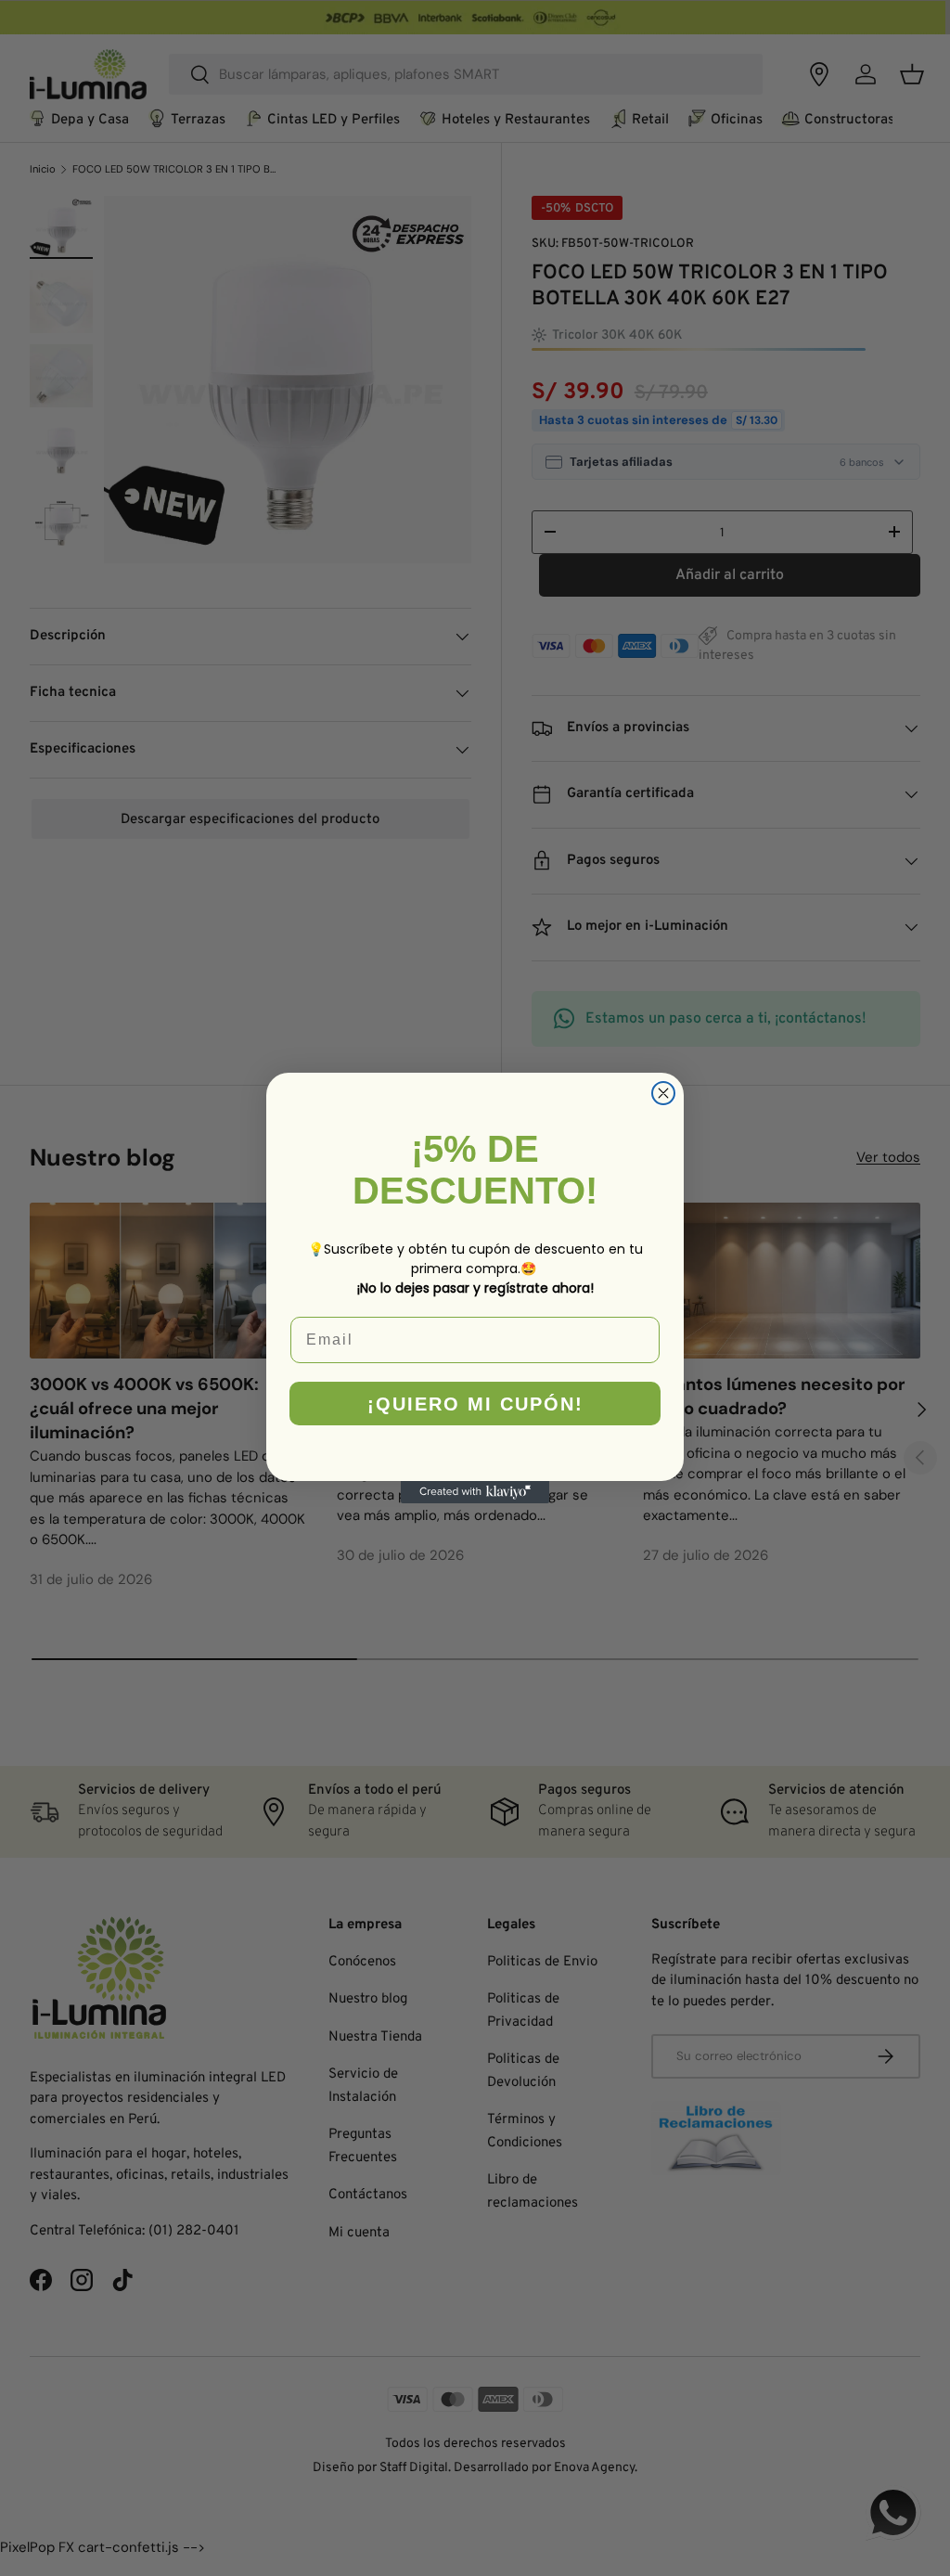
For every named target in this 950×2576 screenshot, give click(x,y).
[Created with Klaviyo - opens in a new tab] (475, 1492)
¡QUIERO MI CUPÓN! (475, 1404)
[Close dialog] (663, 1093)
